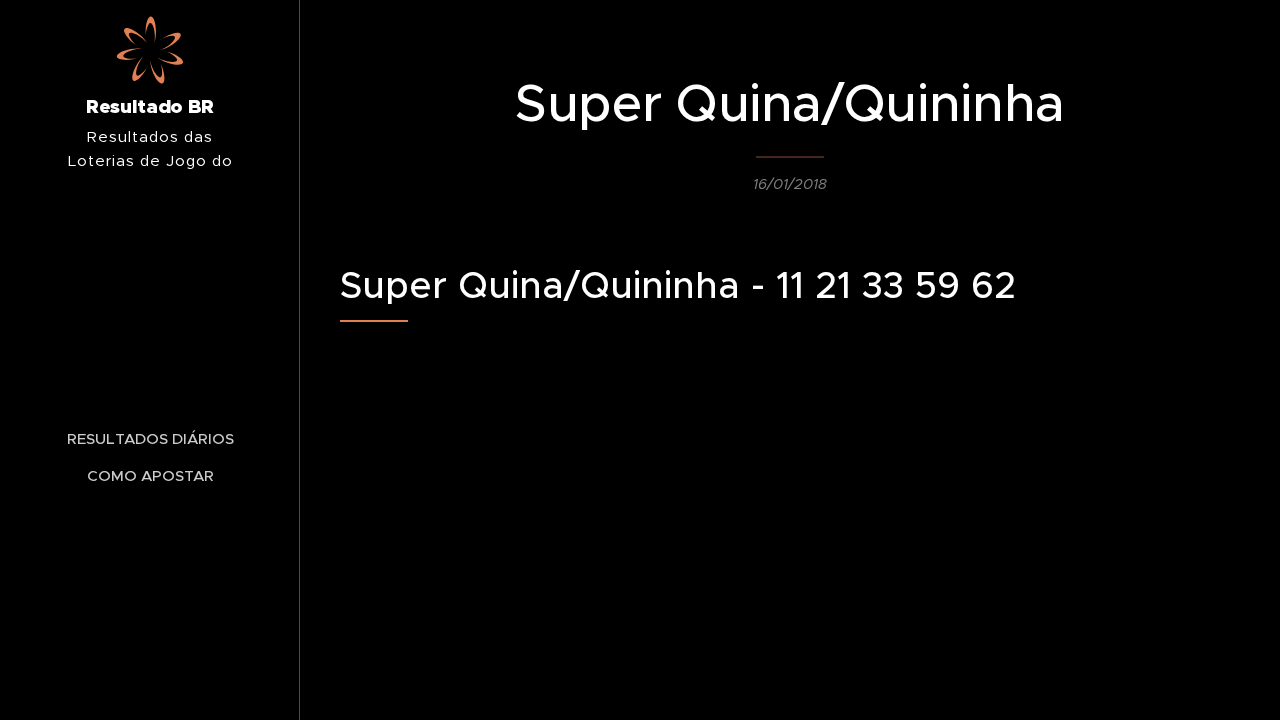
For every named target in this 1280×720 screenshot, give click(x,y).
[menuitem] (150, 438)
